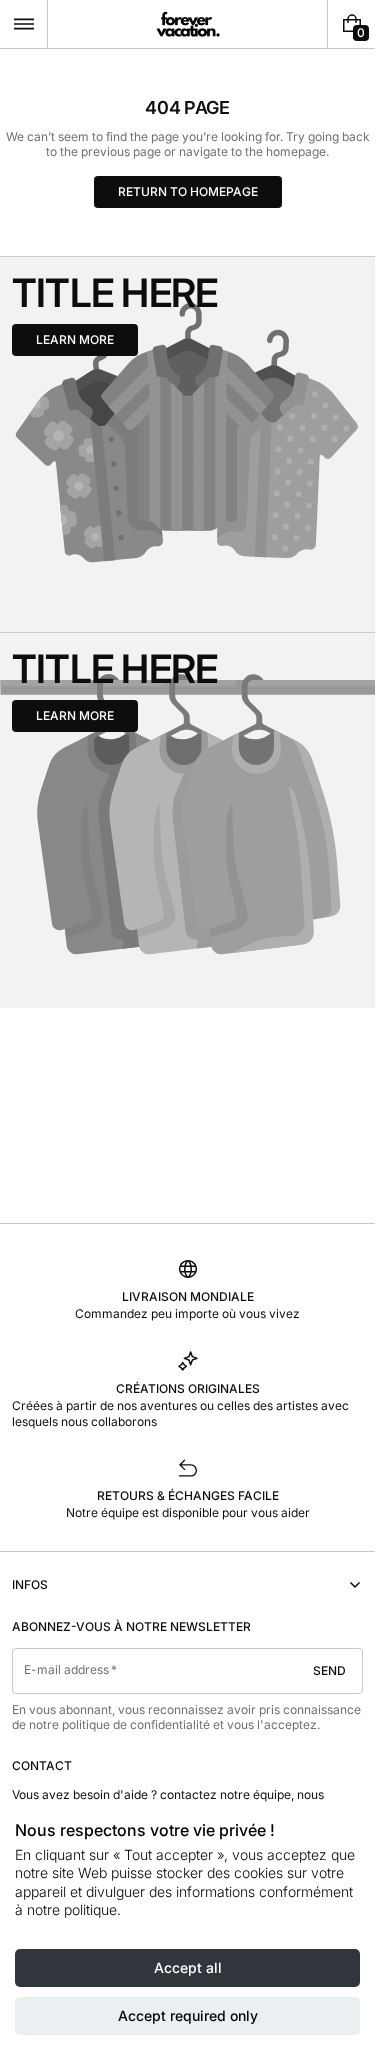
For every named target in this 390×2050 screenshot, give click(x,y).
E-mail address (67, 1669)
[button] (23, 24)
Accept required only (188, 2015)
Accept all (188, 1967)
